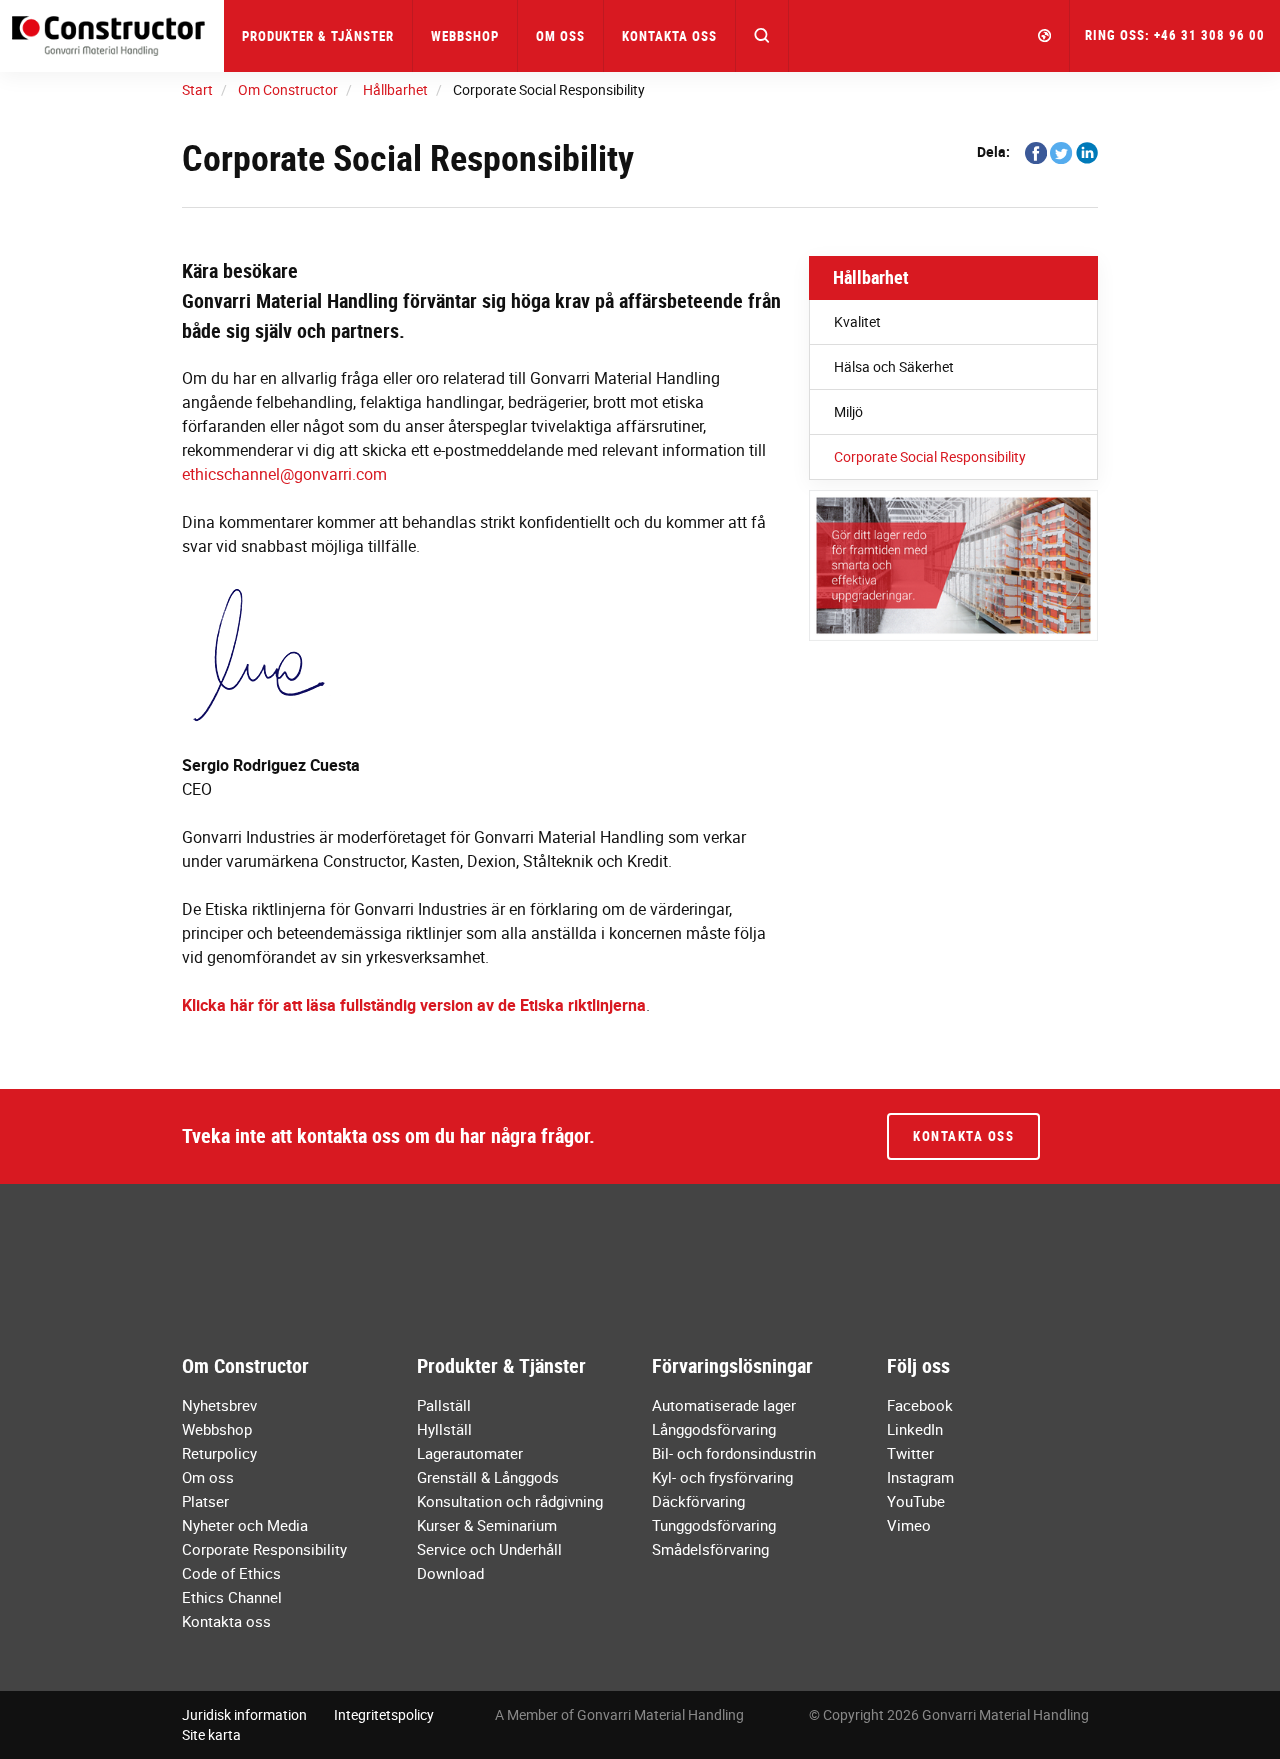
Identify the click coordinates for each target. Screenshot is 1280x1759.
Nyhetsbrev (219, 1405)
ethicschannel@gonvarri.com (284, 474)
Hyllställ (444, 1429)
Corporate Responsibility (264, 1549)
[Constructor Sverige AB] (112, 35)
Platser (205, 1501)
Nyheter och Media (245, 1525)
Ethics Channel (232, 1597)
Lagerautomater (470, 1453)
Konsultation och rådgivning (510, 1501)
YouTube (916, 1501)
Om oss (208, 1477)
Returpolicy (219, 1453)
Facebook (920, 1405)
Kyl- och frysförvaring (722, 1477)
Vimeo (909, 1525)
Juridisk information (244, 1714)
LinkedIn (915, 1429)
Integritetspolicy (384, 1714)
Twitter (910, 1453)
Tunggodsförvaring (714, 1525)
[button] (762, 36)
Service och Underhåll (489, 1549)
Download (450, 1573)
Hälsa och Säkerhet (894, 366)
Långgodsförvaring (714, 1429)
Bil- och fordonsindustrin (734, 1453)
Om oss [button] (560, 36)
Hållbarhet (871, 277)
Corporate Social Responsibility (930, 456)
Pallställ (444, 1405)
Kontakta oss (669, 36)
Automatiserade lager (724, 1405)
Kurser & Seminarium (487, 1525)
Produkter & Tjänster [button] (318, 36)
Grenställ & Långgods (488, 1477)
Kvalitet (857, 321)
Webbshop (465, 36)
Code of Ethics (231, 1573)
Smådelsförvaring (710, 1549)
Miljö (848, 411)
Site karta (211, 1734)
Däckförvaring (698, 1501)
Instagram (920, 1477)
